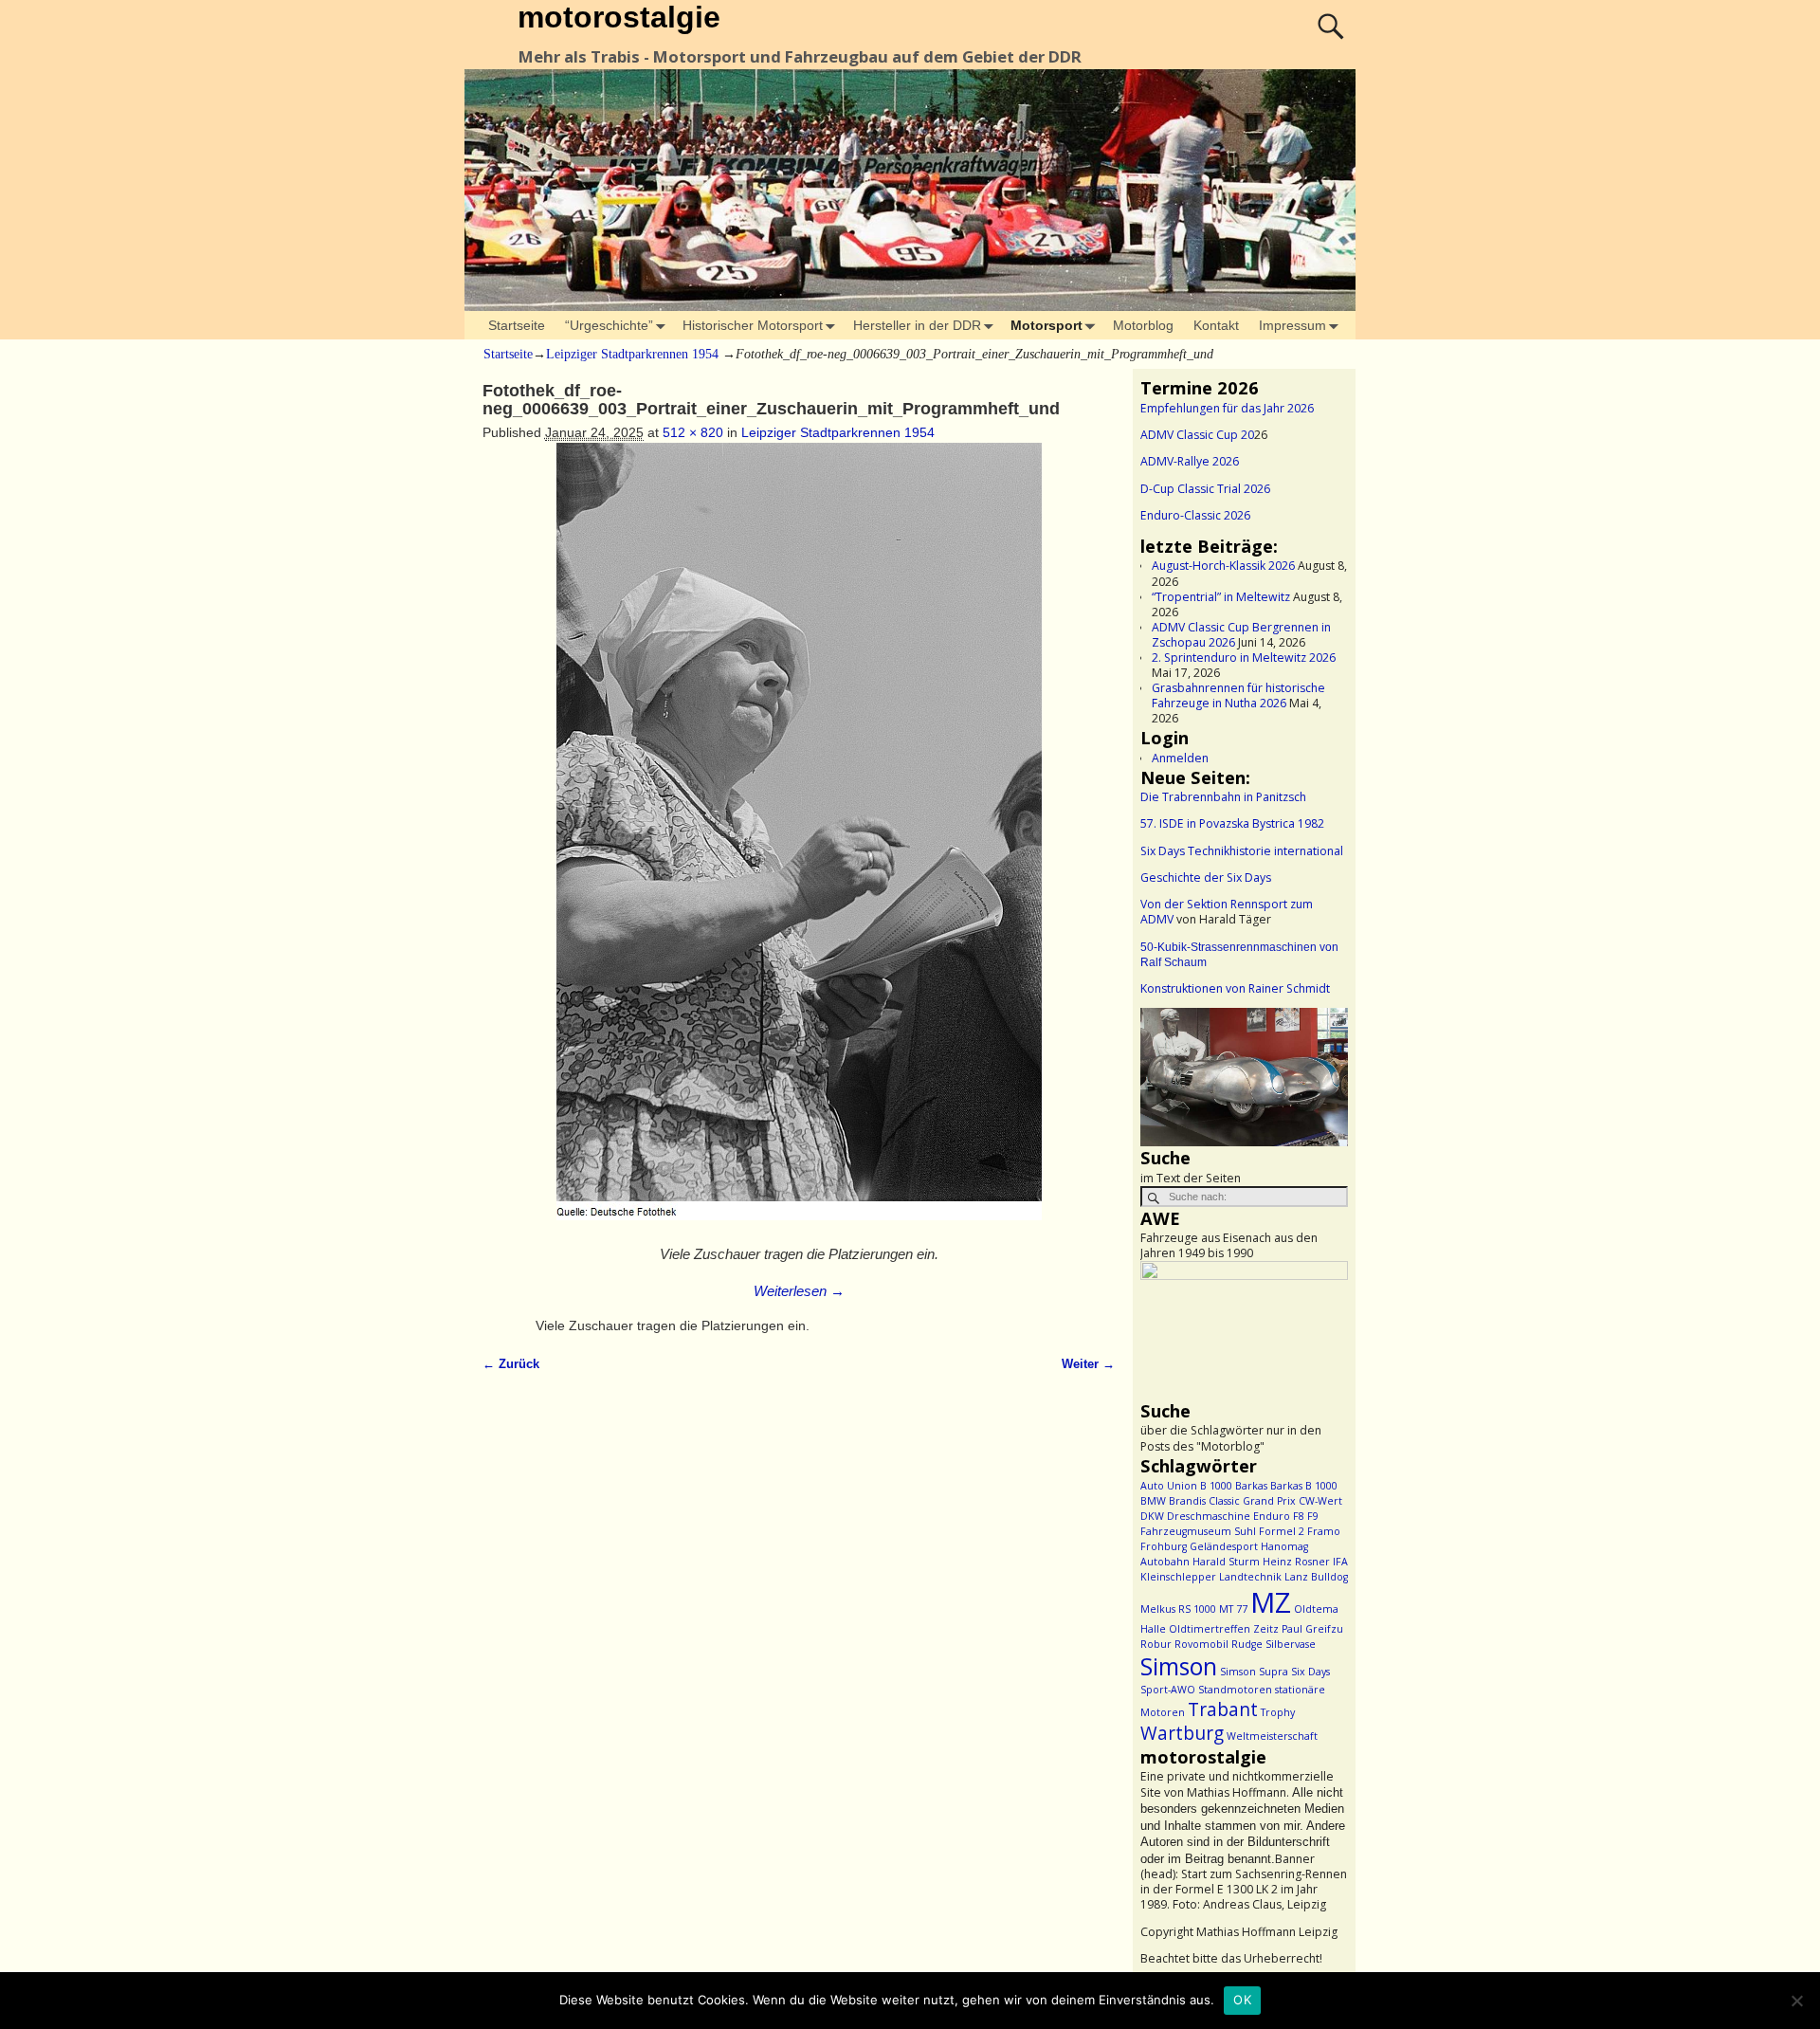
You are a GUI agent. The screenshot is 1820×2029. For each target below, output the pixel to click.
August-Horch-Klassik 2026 (1223, 566)
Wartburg (1182, 1733)
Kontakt (1216, 325)
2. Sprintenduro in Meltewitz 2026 (1244, 658)
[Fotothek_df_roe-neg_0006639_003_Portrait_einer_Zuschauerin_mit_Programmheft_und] (799, 841)
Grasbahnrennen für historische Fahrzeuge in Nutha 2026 (1238, 695)
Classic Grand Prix (1252, 1501)
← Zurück (511, 1364)
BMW (1153, 1501)
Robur (1156, 1644)
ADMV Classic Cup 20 (1197, 435)
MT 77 (1233, 1609)
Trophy (1278, 1712)
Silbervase (1291, 1644)
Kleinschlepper (1178, 1577)
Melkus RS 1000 (1178, 1609)
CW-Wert (1320, 1501)
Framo (1324, 1531)
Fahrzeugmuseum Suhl (1198, 1531)
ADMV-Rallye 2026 (1190, 461)
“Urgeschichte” (609, 325)
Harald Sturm (1226, 1562)
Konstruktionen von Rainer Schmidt (1235, 988)
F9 (1313, 1516)
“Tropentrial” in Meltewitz (1221, 597)
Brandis (1187, 1501)
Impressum (1292, 325)
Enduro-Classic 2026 (1195, 515)
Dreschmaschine (1209, 1516)
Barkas (1251, 1486)
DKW (1152, 1516)
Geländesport (1224, 1546)
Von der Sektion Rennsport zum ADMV (1227, 912)
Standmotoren (1235, 1690)
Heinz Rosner (1296, 1562)
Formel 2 (1282, 1531)
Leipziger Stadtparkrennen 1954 (632, 354)
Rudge (1247, 1644)
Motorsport (1046, 325)
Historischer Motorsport (753, 325)
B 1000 (1216, 1486)
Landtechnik (1250, 1577)
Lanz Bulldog (1316, 1577)
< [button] (1164, 1072)
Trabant (1223, 1709)
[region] (1244, 1077)
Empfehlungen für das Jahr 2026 (1227, 408)
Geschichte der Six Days (1206, 877)
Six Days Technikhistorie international (1242, 851)
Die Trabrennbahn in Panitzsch (1223, 797)
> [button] (1324, 1072)
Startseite (517, 325)
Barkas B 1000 (1304, 1486)
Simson (1179, 1666)
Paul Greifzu (1312, 1629)
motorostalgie (619, 17)
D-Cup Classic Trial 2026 (1205, 489)
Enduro (1272, 1516)
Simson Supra (1254, 1672)
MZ (1271, 1602)
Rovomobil (1201, 1644)
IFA (1340, 1562)
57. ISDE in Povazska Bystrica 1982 (1232, 823)
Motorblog (1143, 325)
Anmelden (1180, 758)
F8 (1299, 1516)
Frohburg (1164, 1546)
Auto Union (1169, 1486)
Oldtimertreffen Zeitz (1224, 1629)
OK (1242, 2000)
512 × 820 (693, 432)
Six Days (1310, 1672)
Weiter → (1088, 1364)
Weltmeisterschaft (1272, 1736)
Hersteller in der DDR (917, 325)
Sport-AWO (1168, 1690)
